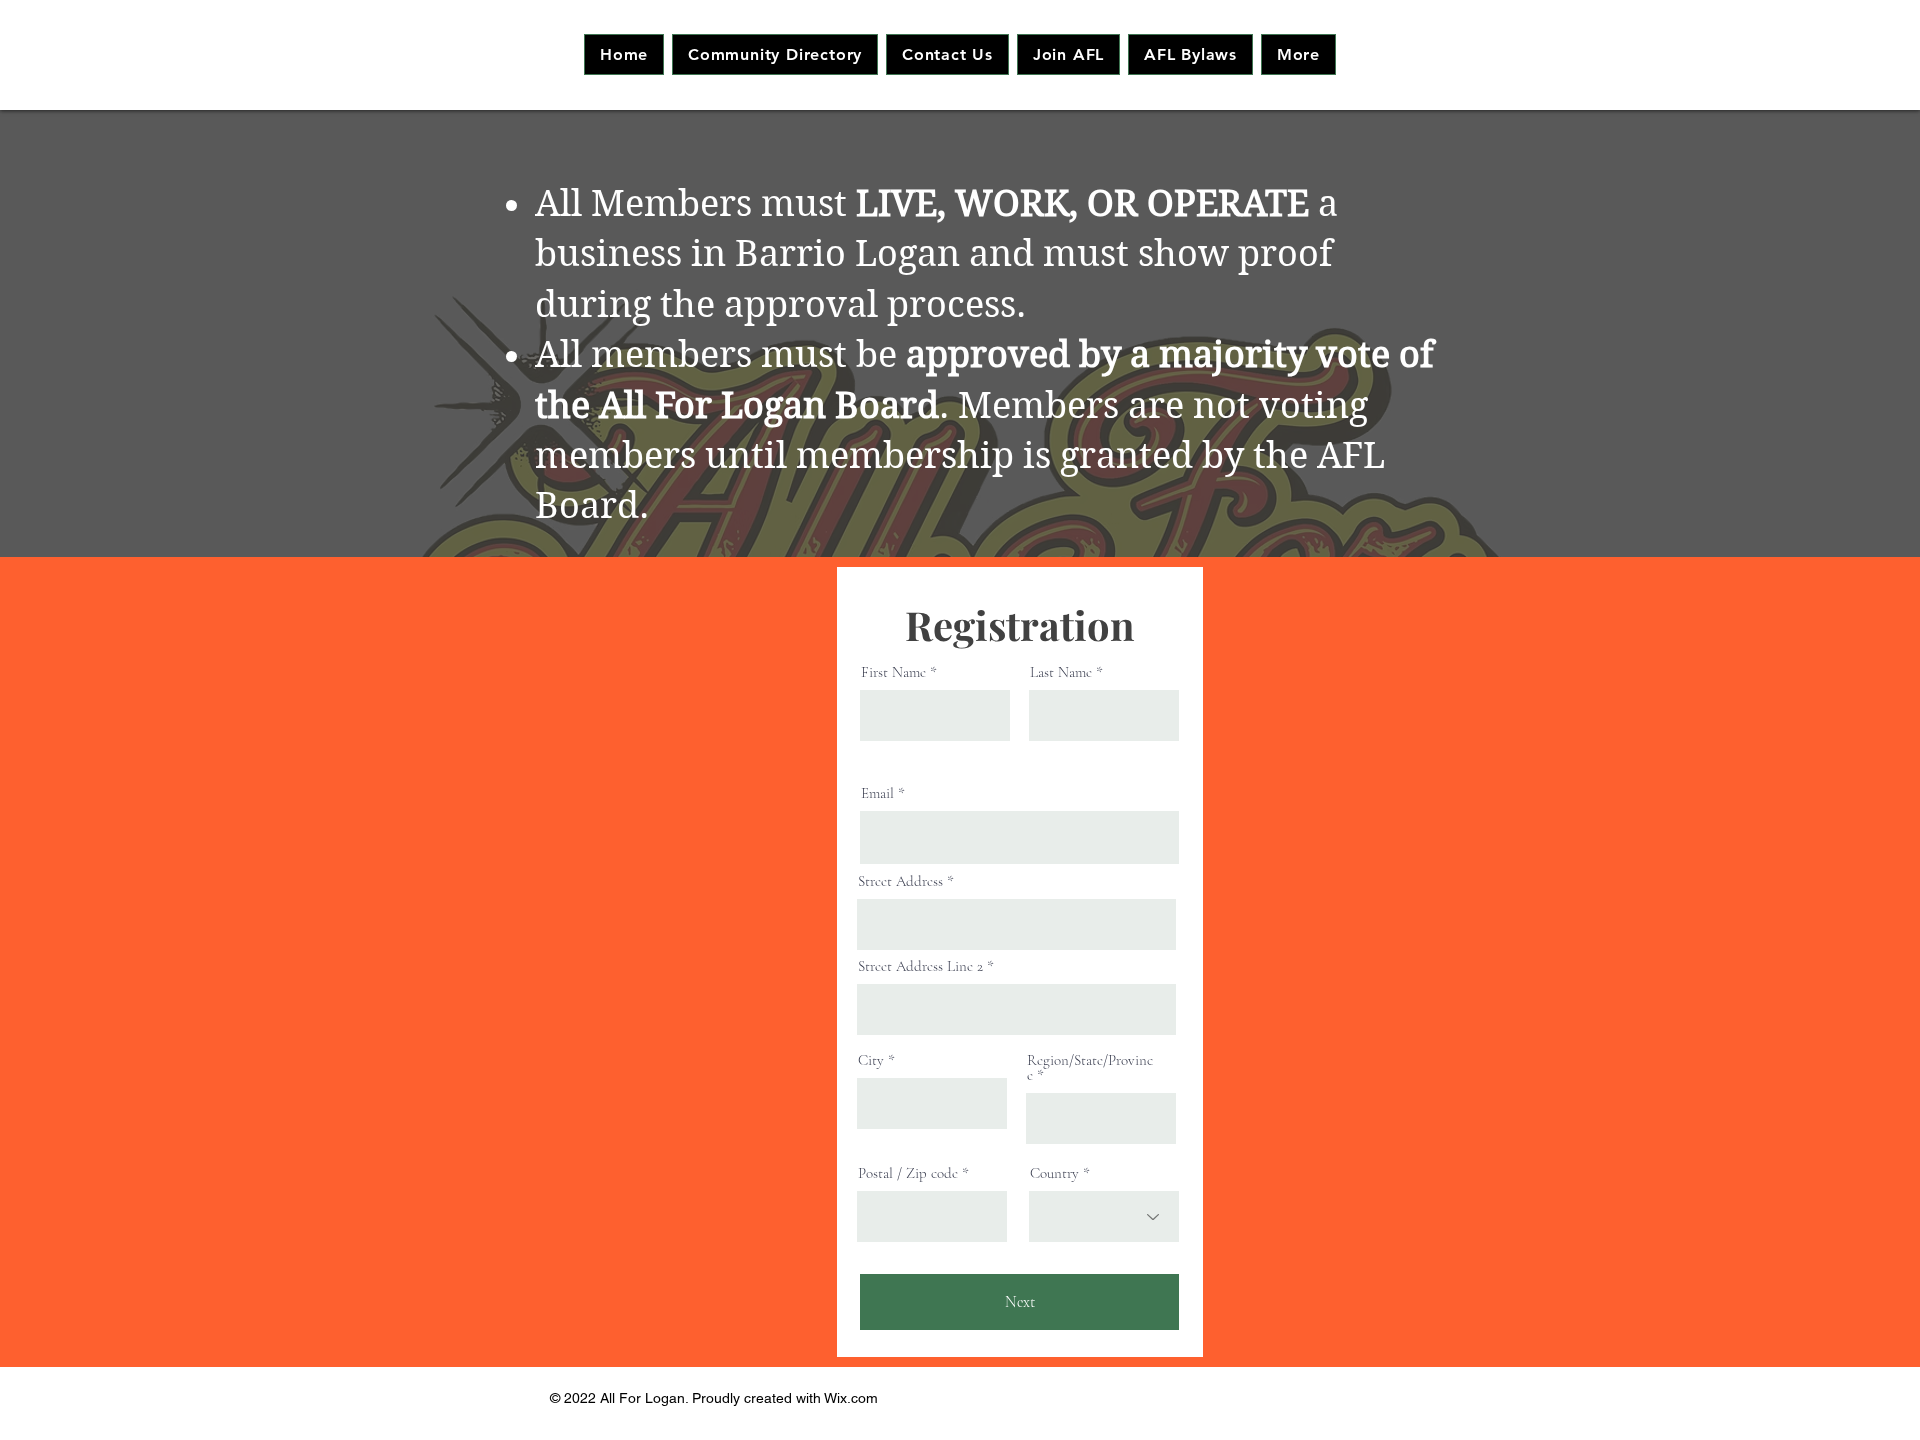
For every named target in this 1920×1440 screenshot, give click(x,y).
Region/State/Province (1090, 1068)
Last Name (1061, 672)
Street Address (900, 881)
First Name (893, 672)
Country (1054, 1173)
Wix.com (851, 1398)
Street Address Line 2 (920, 966)
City (871, 1060)
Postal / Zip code (908, 1173)
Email (877, 793)
